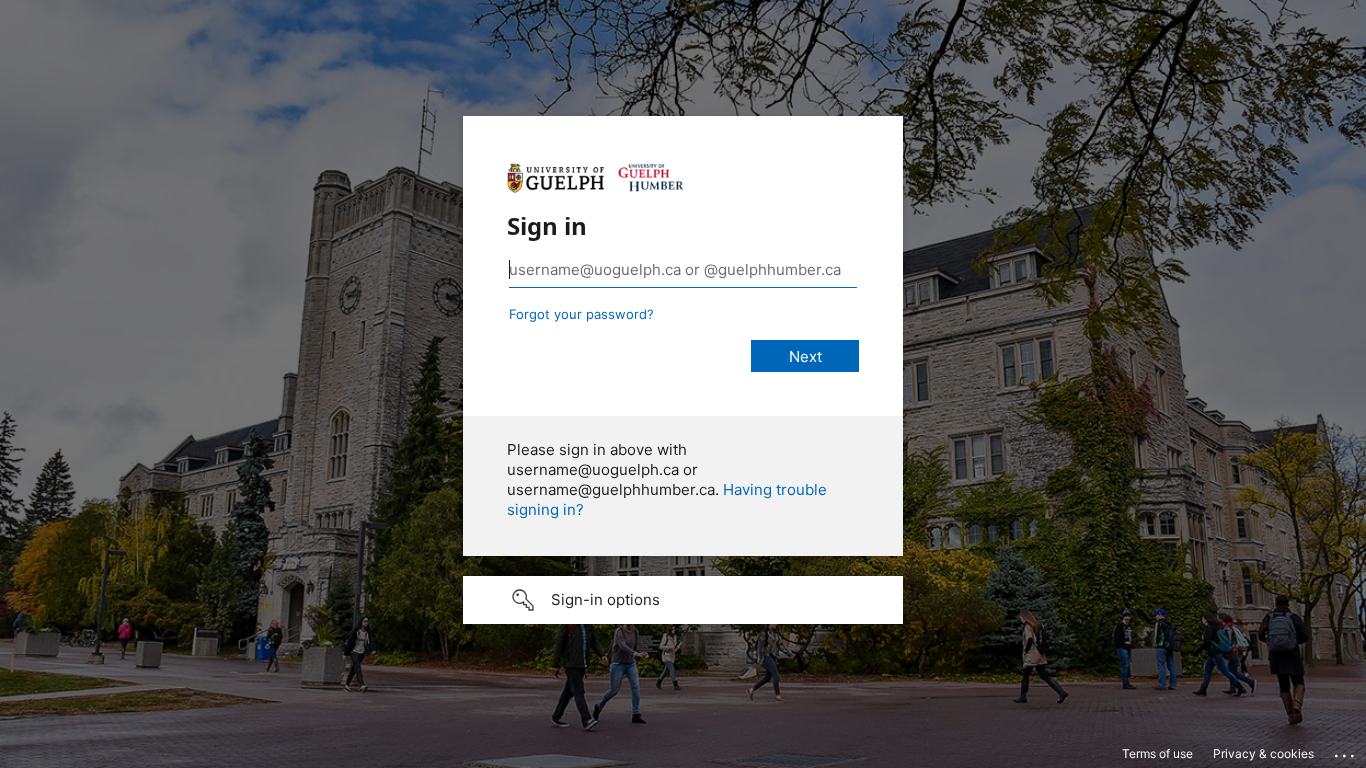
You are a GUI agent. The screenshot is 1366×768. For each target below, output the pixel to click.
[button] (683, 600)
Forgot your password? (581, 314)
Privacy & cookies (1263, 753)
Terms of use (1157, 753)
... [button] (1346, 751)
